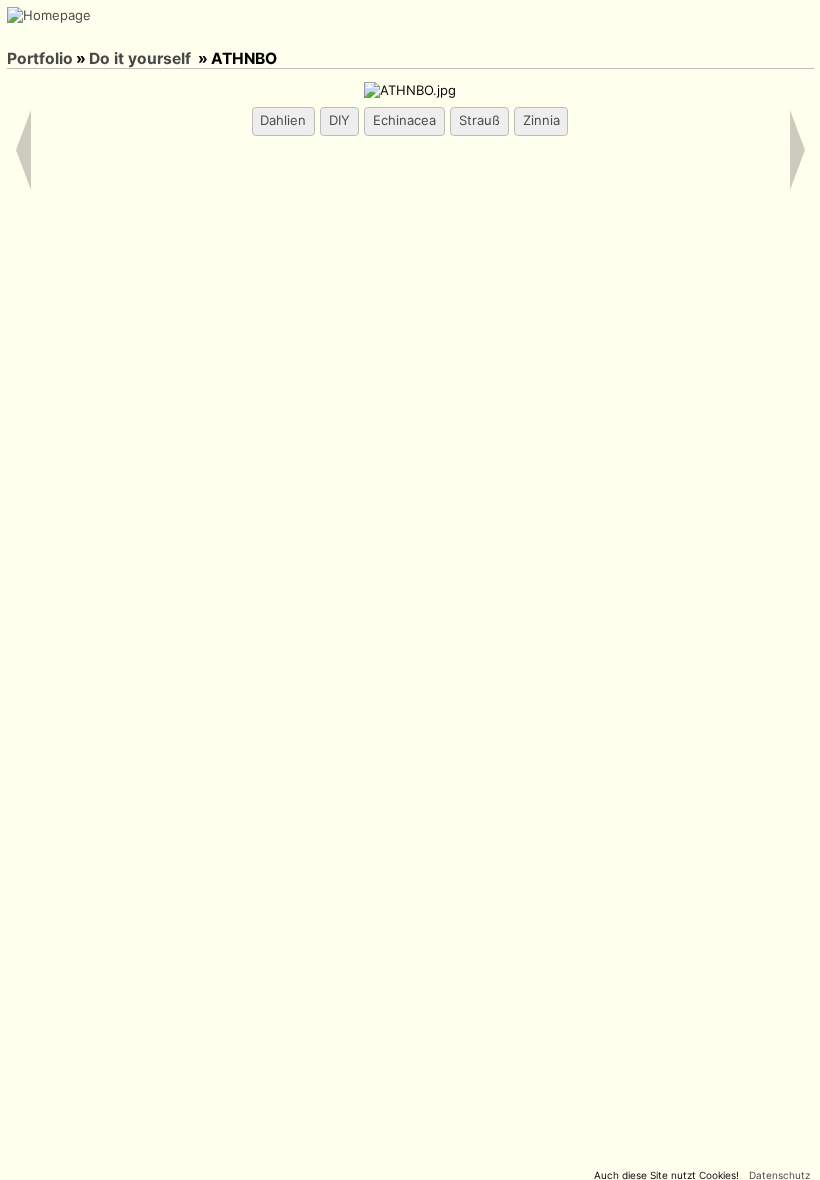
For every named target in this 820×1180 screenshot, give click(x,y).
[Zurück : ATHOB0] (46, 36)
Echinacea (404, 120)
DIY (339, 120)
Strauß (479, 120)
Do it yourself (140, 58)
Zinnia (541, 120)
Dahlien (283, 120)
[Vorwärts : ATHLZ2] (72, 36)
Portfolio (40, 58)
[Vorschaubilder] (20, 36)
